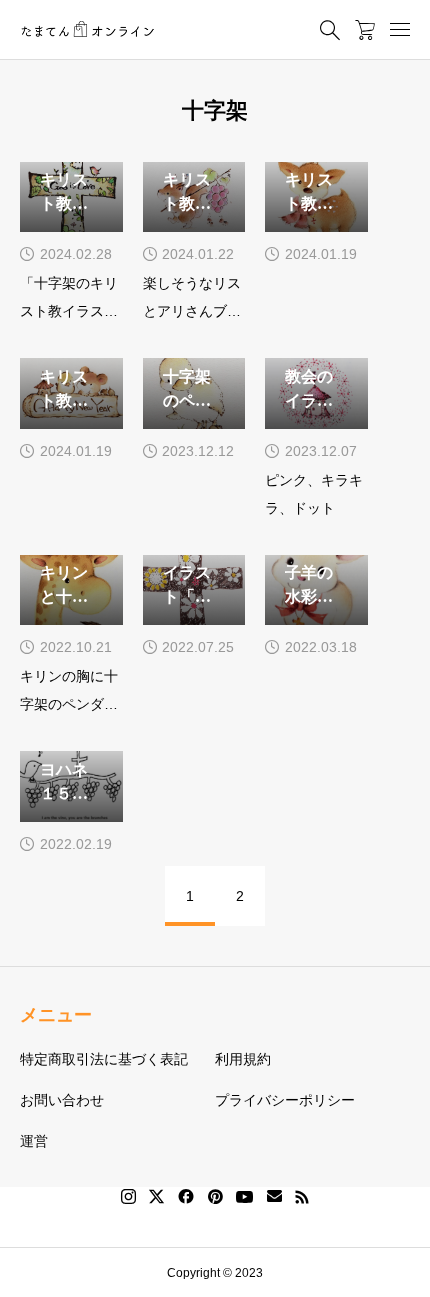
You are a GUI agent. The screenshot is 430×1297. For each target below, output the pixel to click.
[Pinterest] (215, 1197)
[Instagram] (128, 1197)
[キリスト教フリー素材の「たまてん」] (87, 30)
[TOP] (405, 1272)
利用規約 (243, 1059)
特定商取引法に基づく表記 (104, 1059)
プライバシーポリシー (285, 1100)
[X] (157, 1197)
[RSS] (302, 1197)
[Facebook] (186, 1197)
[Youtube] (245, 1197)
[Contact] (274, 1197)
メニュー (56, 1015)
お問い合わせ (62, 1100)
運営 (34, 1141)
